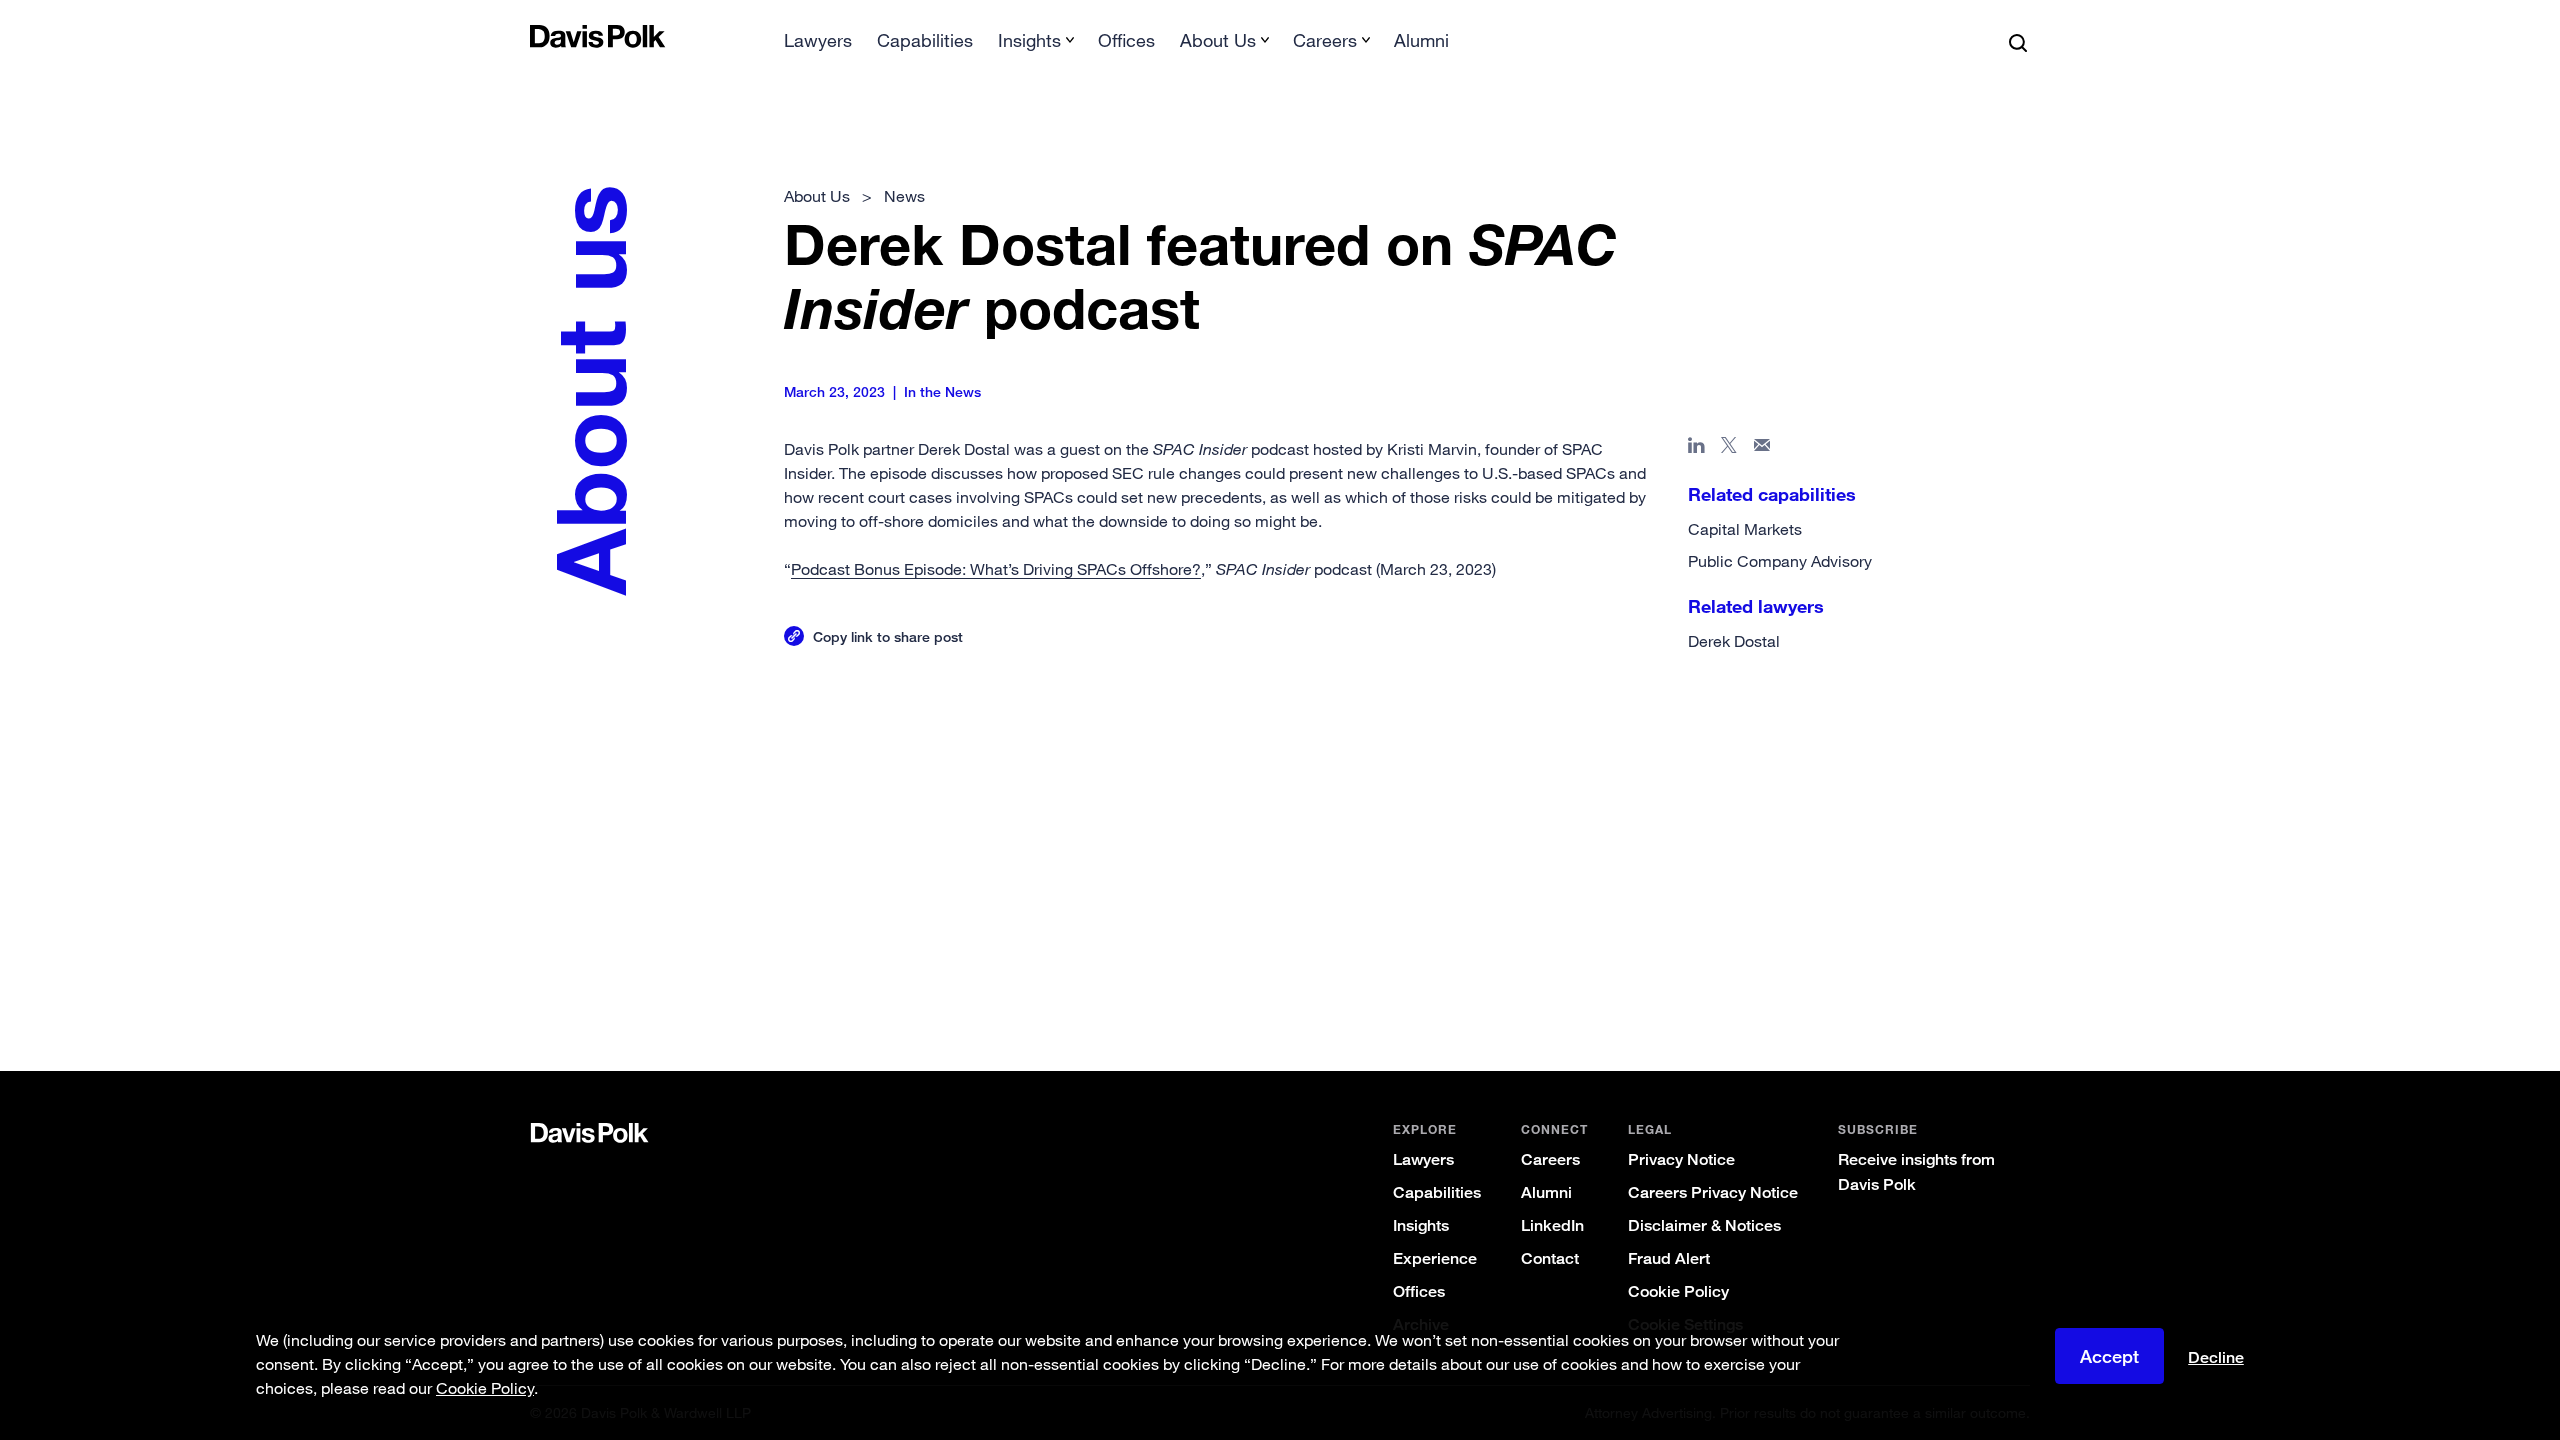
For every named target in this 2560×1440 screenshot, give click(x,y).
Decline (2216, 1358)
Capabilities (925, 40)
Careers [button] (1325, 40)
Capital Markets (1745, 529)
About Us (817, 196)
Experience (1435, 1258)
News (904, 196)
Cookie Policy (1678, 1291)
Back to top (1926, 702)
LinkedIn (1552, 1225)
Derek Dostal (1734, 641)
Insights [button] (1029, 40)
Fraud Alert (1669, 1258)
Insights (1421, 1225)
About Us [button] (1218, 40)
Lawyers (818, 40)
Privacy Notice (1681, 1159)
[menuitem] (818, 46)
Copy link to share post (888, 636)
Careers (1550, 1159)
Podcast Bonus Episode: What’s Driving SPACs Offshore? (996, 569)
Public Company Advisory (1780, 561)
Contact (1550, 1258)
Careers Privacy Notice (1713, 1192)
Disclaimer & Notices (1704, 1225)
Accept (2109, 1356)
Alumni (1421, 40)
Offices (1126, 40)
